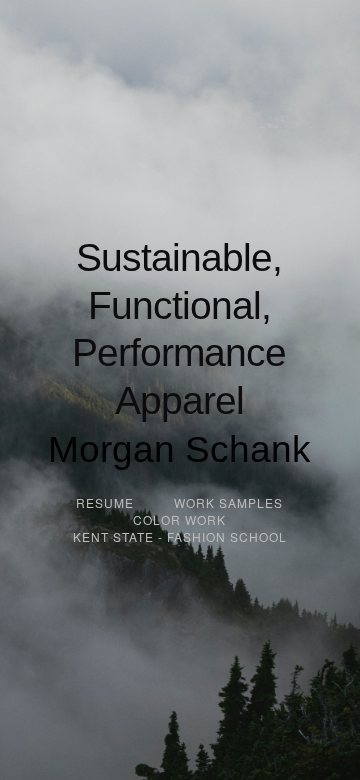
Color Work (179, 519)
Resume (105, 502)
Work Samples (228, 502)
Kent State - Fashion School (180, 536)
